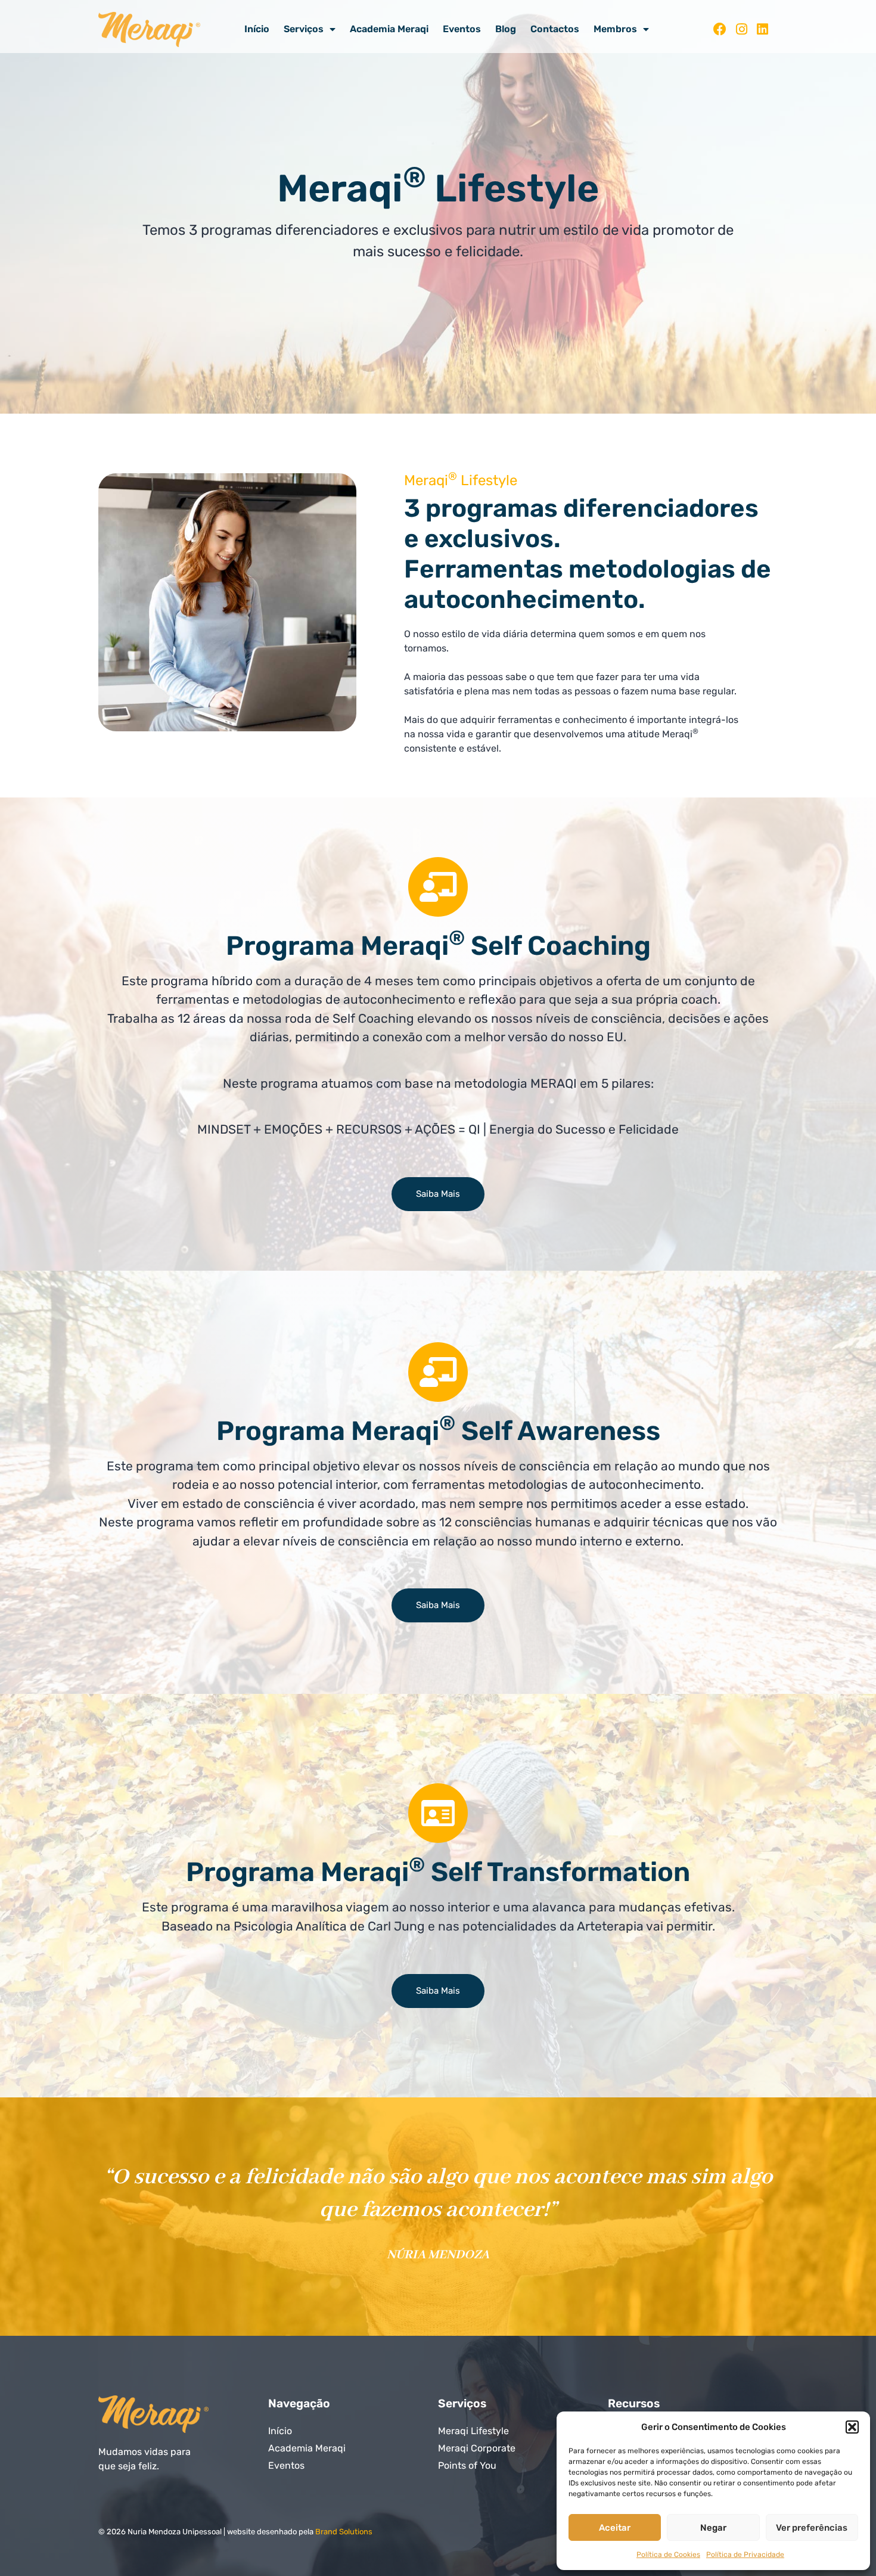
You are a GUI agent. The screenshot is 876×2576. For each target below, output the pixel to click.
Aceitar (615, 2528)
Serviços (304, 29)
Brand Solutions (344, 2532)
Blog (506, 29)
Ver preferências (812, 2528)
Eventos (462, 29)
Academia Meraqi (389, 29)
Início (257, 29)
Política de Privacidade (745, 2555)
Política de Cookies (668, 2555)
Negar (713, 2528)
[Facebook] (720, 30)
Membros (615, 29)
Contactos (555, 29)
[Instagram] (742, 30)
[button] (852, 2427)
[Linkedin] (762, 30)
